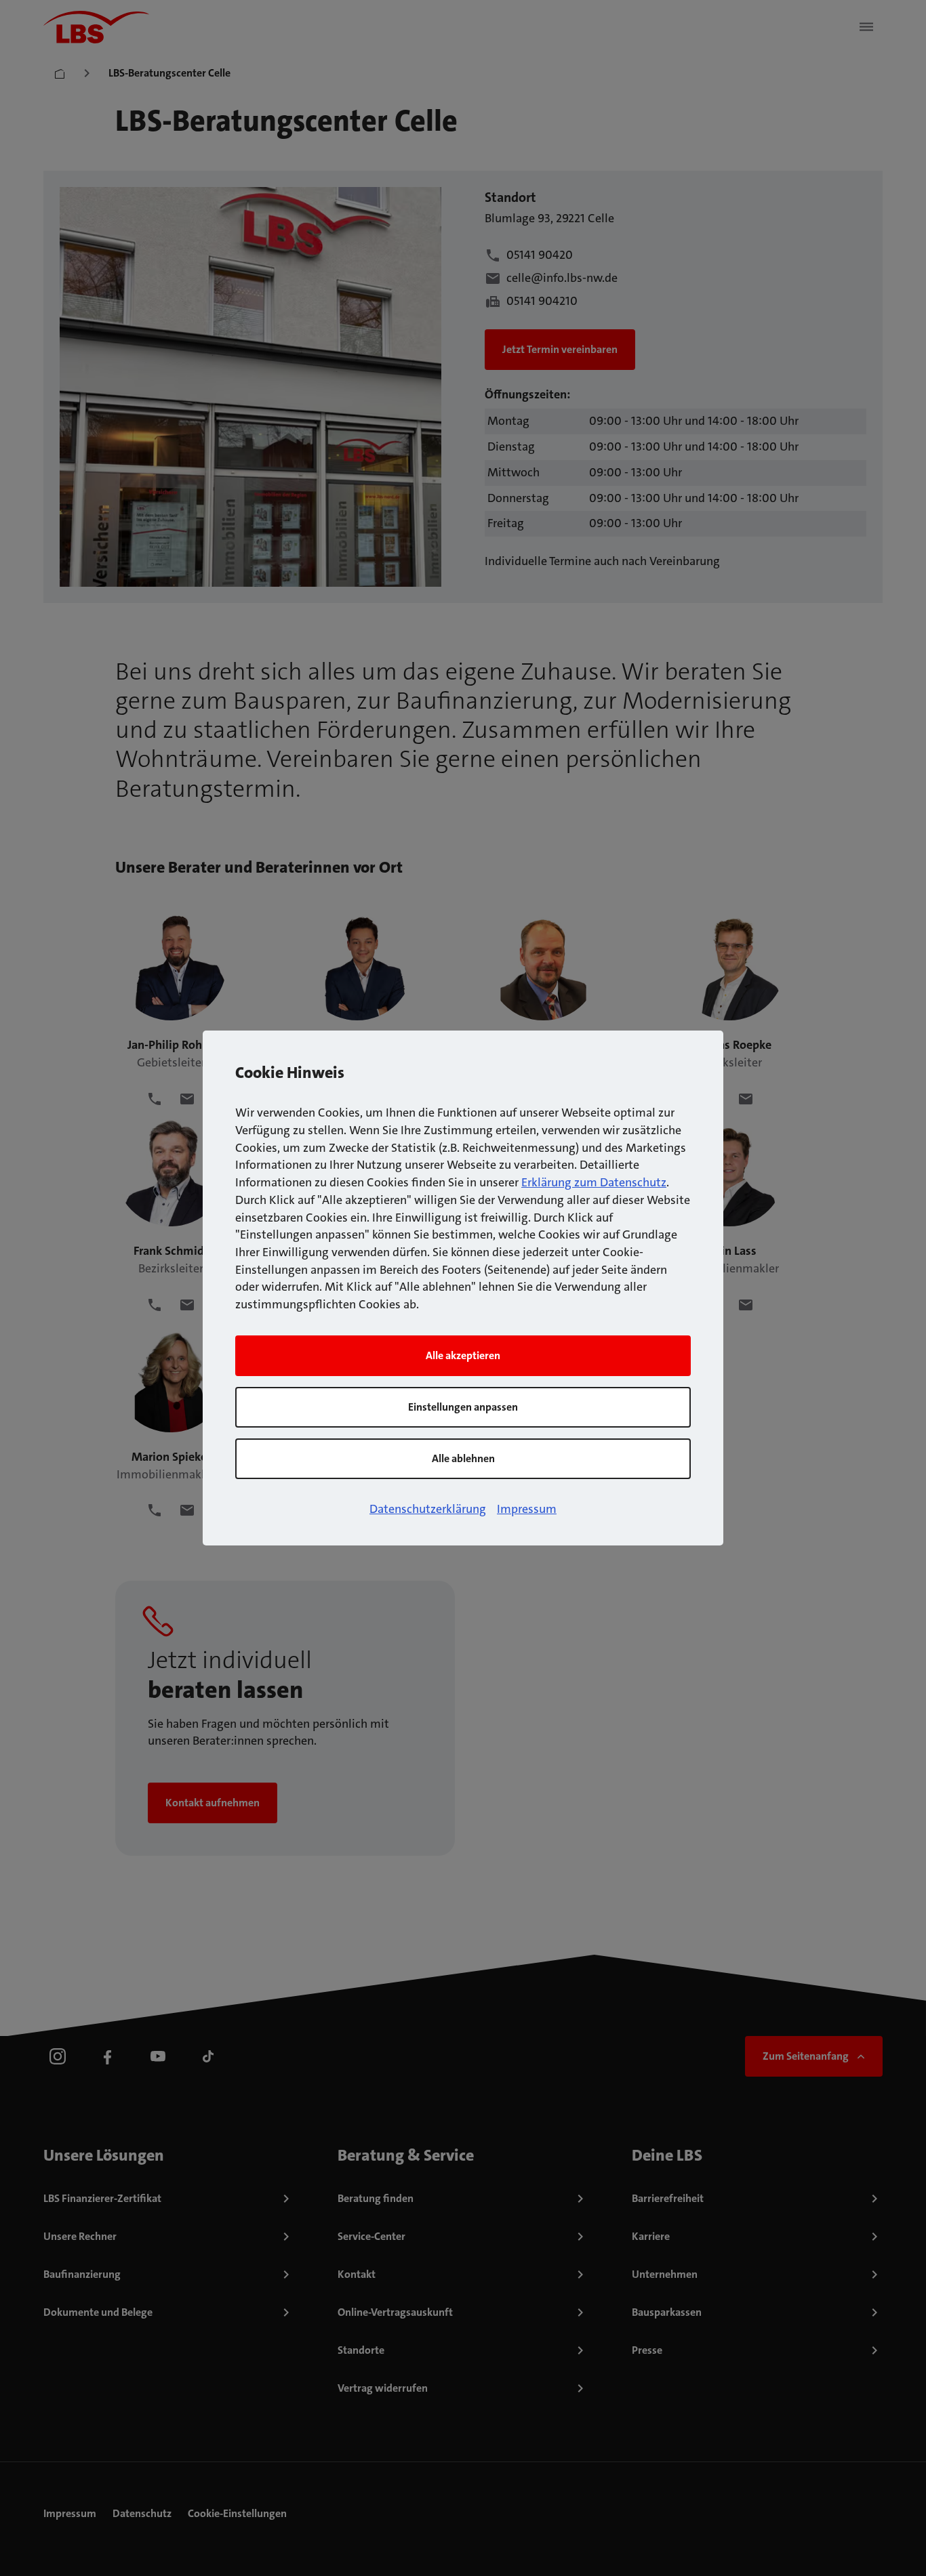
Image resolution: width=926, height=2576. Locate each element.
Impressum (527, 1509)
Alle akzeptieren (463, 1355)
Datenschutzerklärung (428, 1509)
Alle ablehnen (463, 1458)
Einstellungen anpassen (463, 1407)
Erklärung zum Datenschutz (594, 1182)
